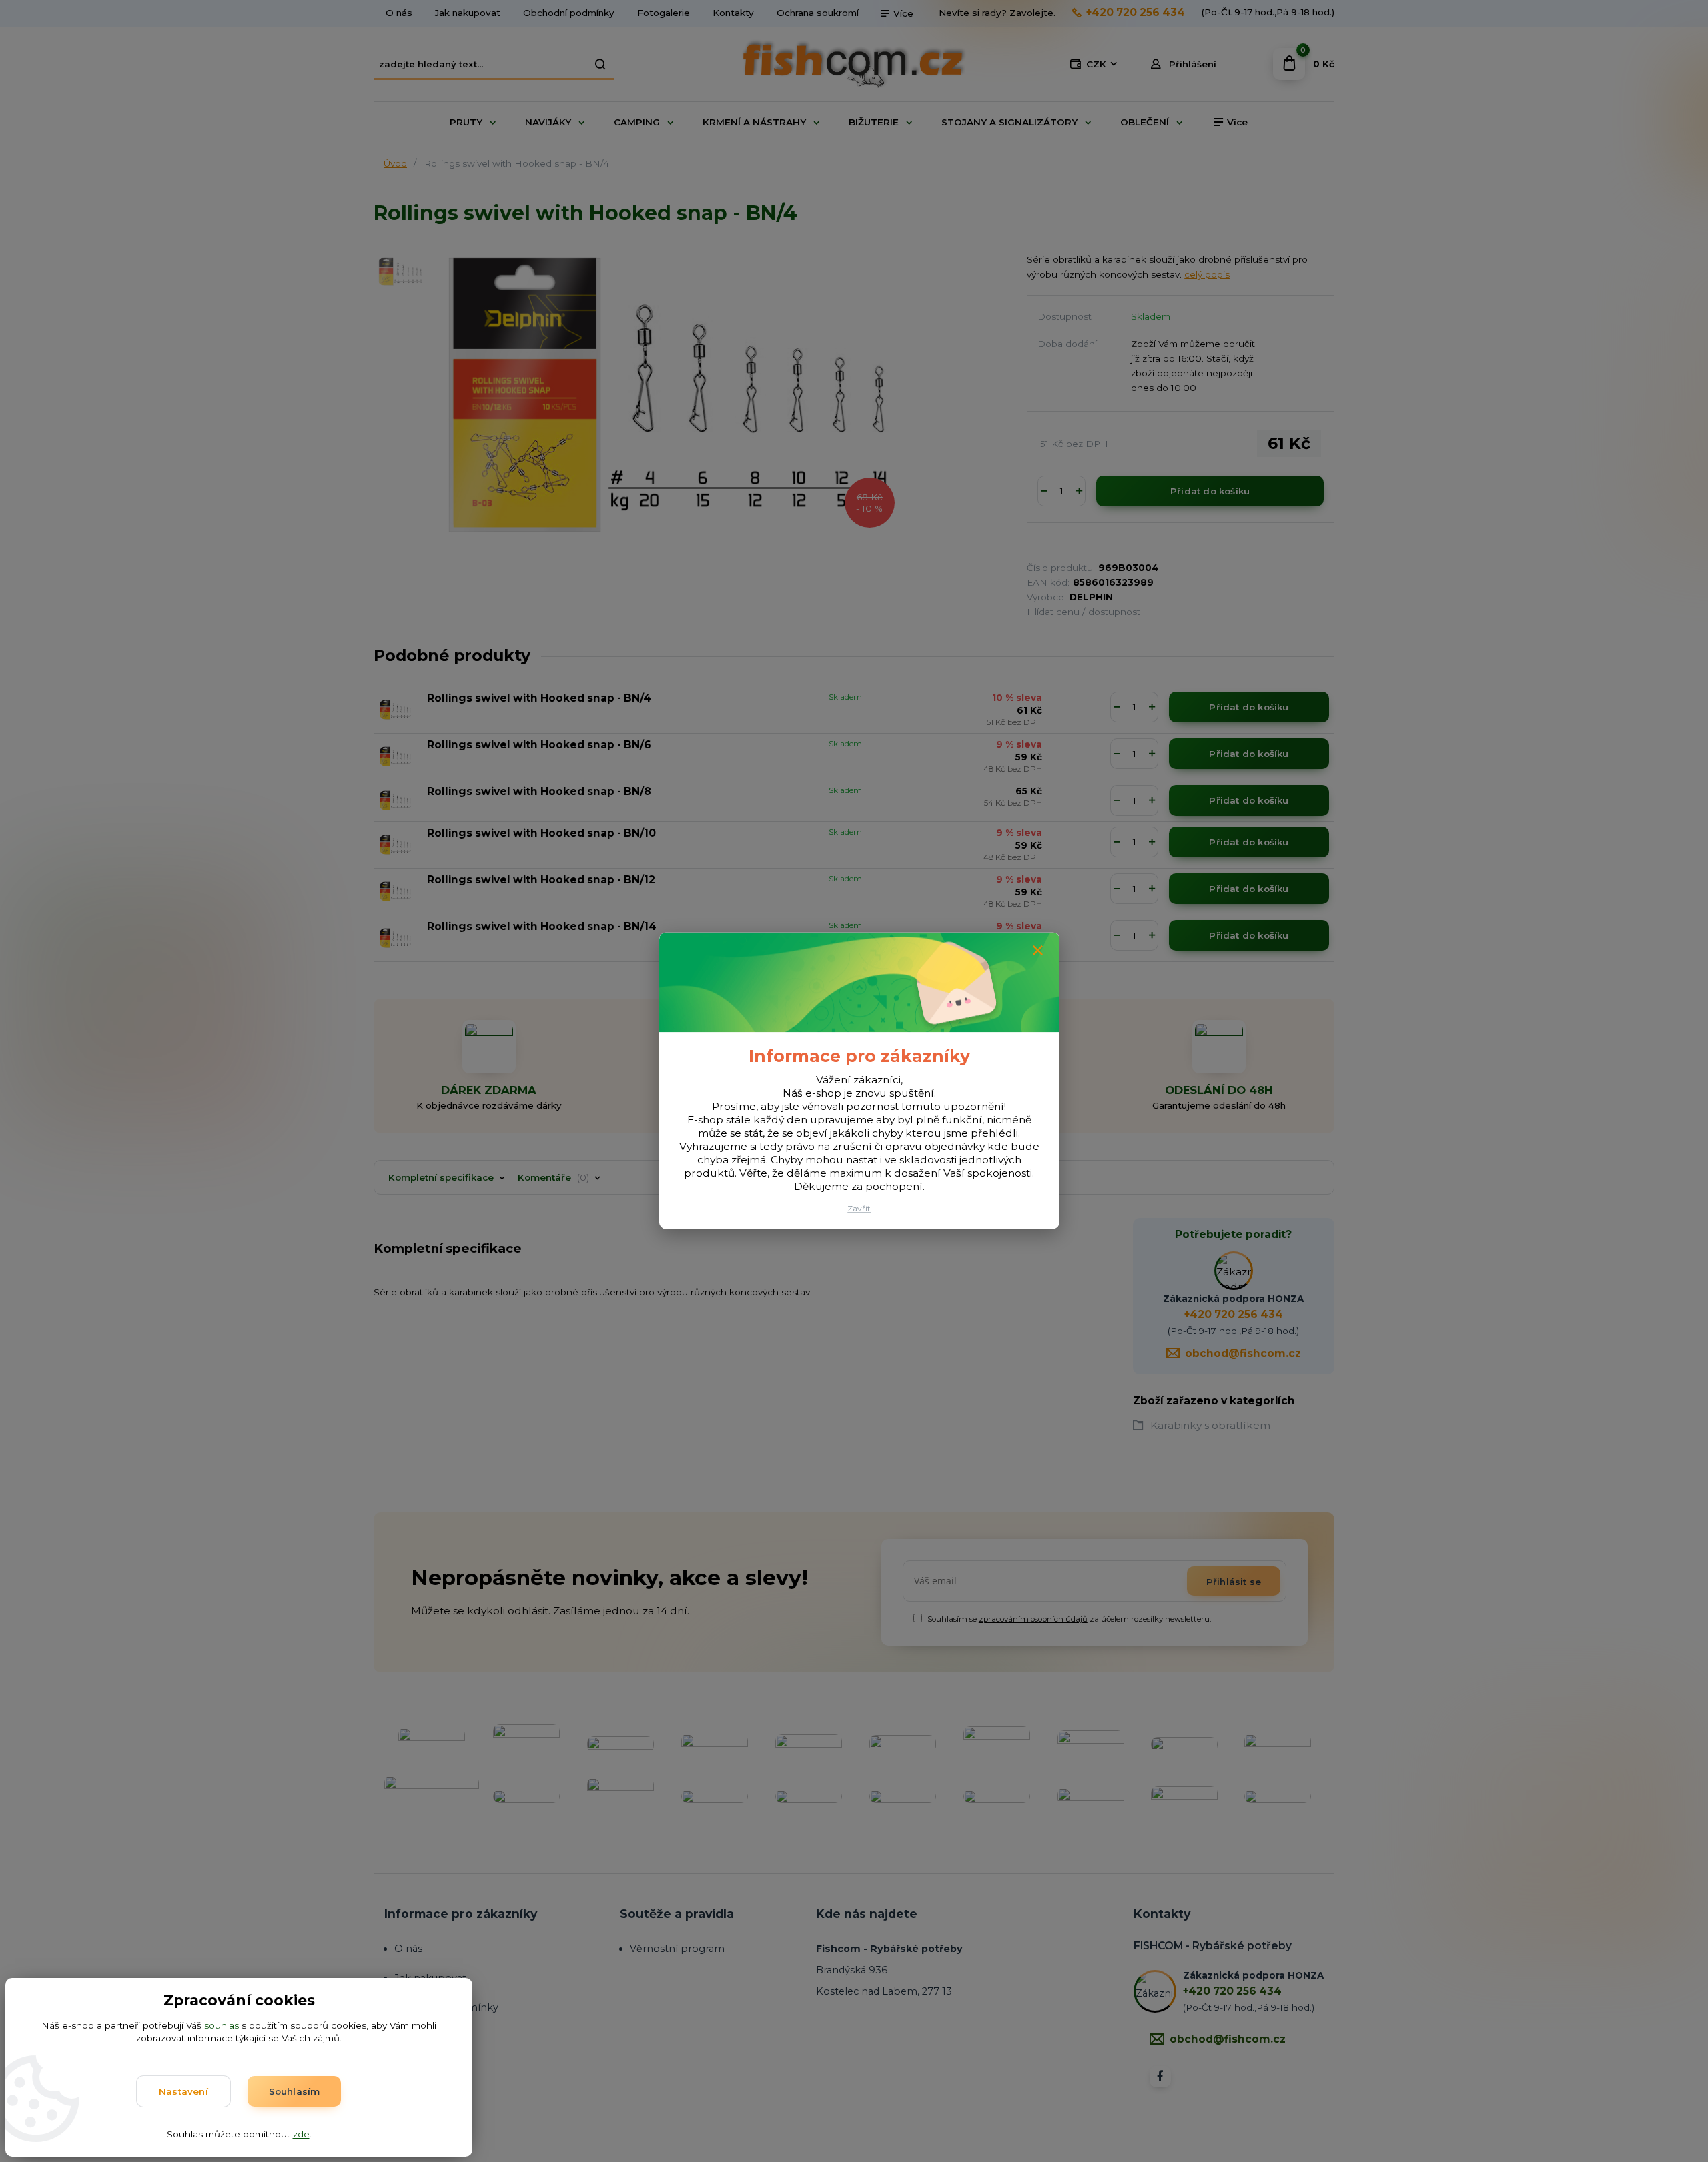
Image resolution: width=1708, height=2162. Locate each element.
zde (301, 2134)
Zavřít (859, 1209)
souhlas (222, 2025)
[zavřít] (1038, 951)
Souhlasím (295, 2091)
